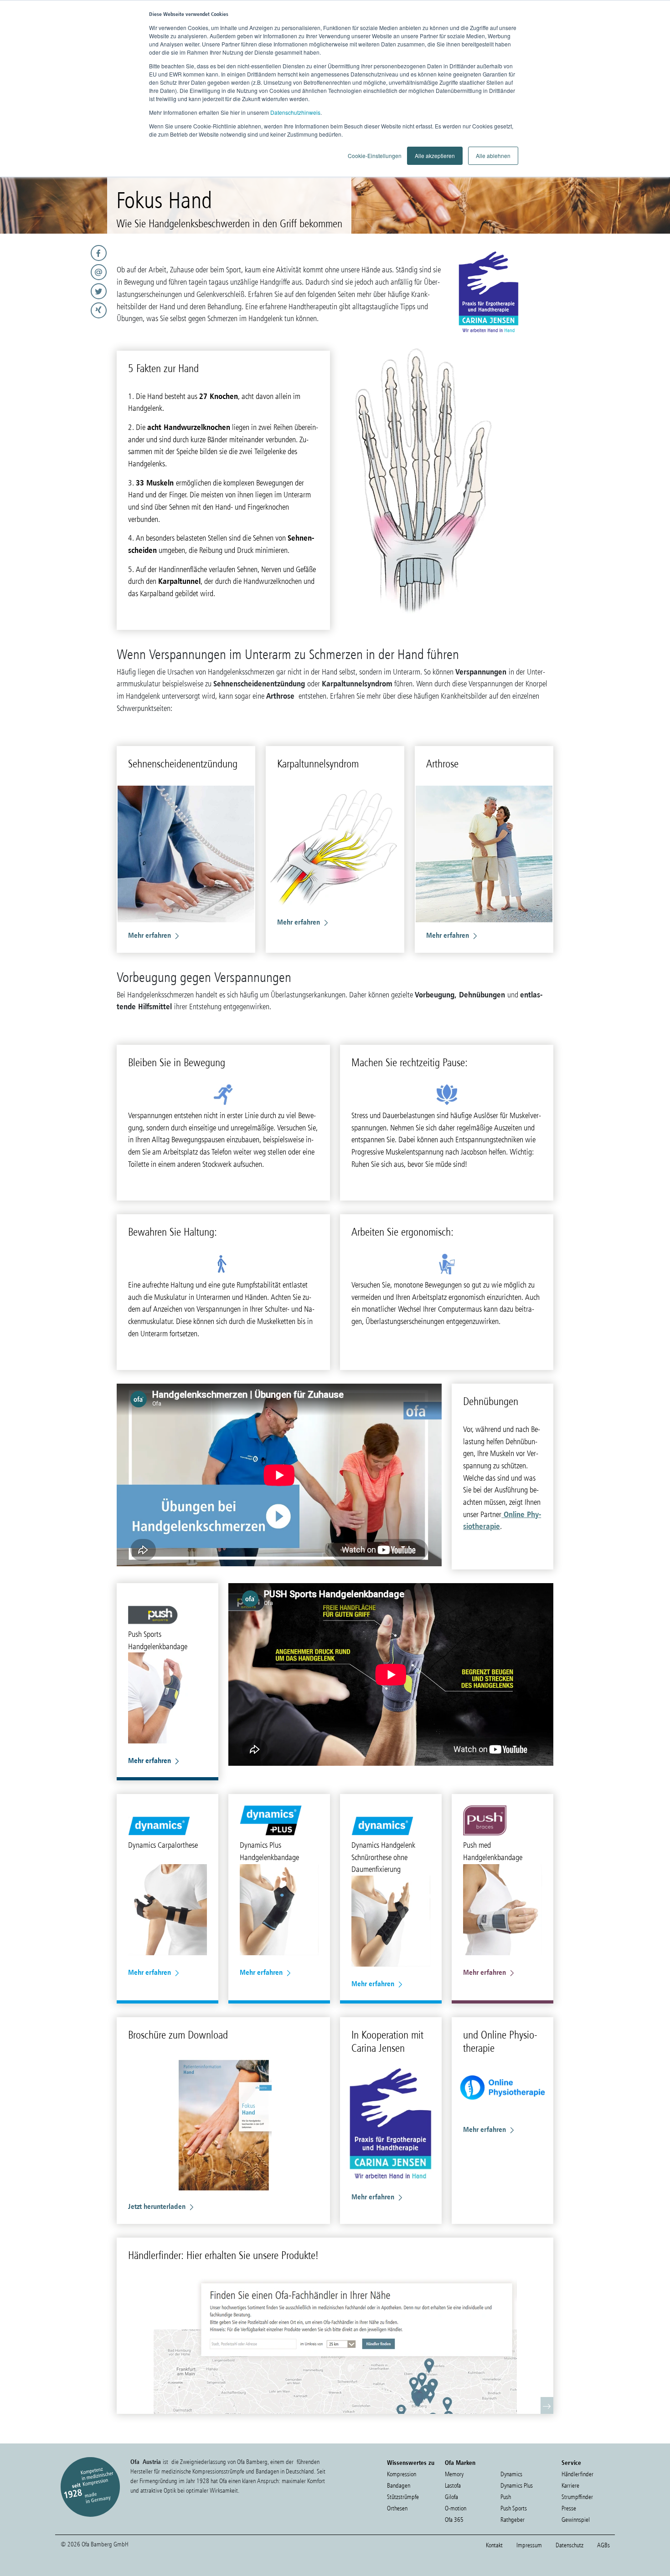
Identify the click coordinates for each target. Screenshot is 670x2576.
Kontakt (494, 2545)
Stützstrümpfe (403, 2497)
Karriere (570, 2486)
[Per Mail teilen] (56, 272)
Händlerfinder (577, 2474)
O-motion (456, 2508)
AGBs (603, 2545)
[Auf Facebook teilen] (56, 253)
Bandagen (399, 2486)
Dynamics (511, 2474)
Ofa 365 (454, 2520)
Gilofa (451, 2497)
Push (506, 2497)
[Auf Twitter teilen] (56, 291)
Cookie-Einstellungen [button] (375, 156)
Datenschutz (569, 2545)
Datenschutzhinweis (295, 112)
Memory (454, 2474)
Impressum (529, 2545)
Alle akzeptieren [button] (435, 156)
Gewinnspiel (576, 2520)
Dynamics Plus (517, 2486)
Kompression (402, 2474)
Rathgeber (513, 2520)
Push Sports (514, 2508)
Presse (569, 2508)
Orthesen (397, 2508)
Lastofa (453, 2486)
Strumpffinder (577, 2497)
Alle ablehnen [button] (493, 156)
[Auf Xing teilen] (56, 310)
